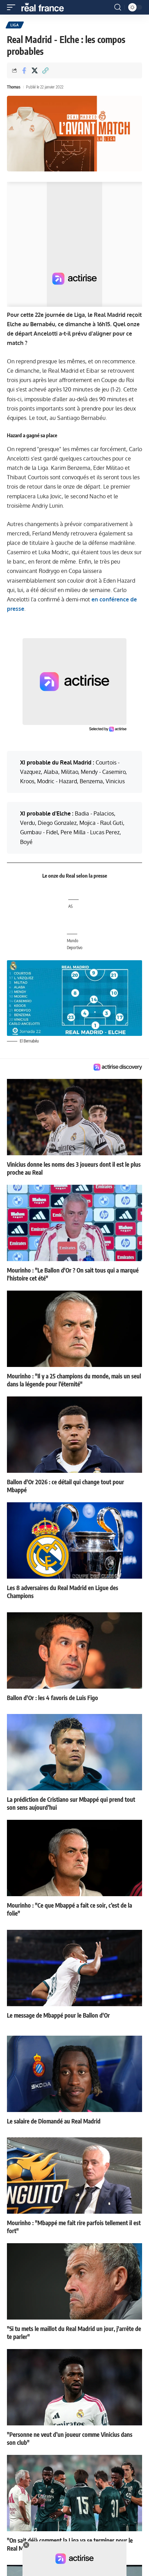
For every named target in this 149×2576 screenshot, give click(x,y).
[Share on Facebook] (24, 70)
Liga (15, 25)
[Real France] (46, 7)
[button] (13, 7)
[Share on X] (35, 70)
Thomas (14, 87)
